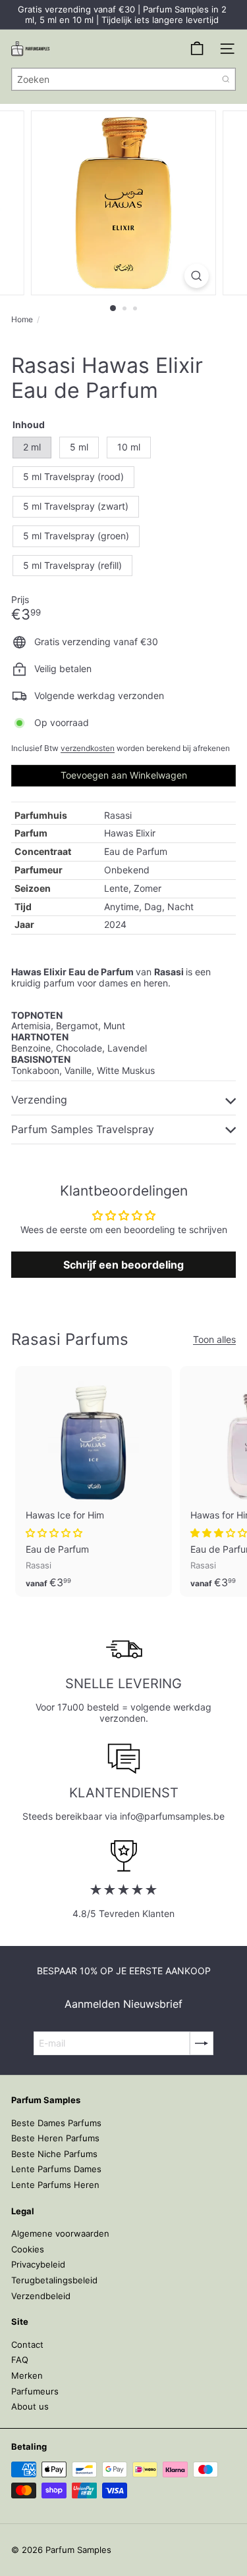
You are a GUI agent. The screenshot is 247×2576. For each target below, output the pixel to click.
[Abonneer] (202, 2043)
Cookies (28, 2249)
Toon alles (214, 1340)
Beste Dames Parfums (56, 2123)
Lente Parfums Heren (55, 2185)
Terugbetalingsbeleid (54, 2280)
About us (30, 2406)
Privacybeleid (38, 2264)
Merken (27, 2375)
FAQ (20, 2360)
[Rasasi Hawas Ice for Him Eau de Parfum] (94, 1481)
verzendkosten (88, 748)
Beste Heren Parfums (55, 2138)
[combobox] (123, 79)
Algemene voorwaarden (60, 2233)
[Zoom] (197, 276)
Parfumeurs (35, 2391)
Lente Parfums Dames (56, 2169)
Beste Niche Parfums (54, 2154)
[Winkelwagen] (197, 49)
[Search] (226, 79)
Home (22, 320)
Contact (27, 2345)
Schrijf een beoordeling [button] (123, 1265)
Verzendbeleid (41, 2296)
